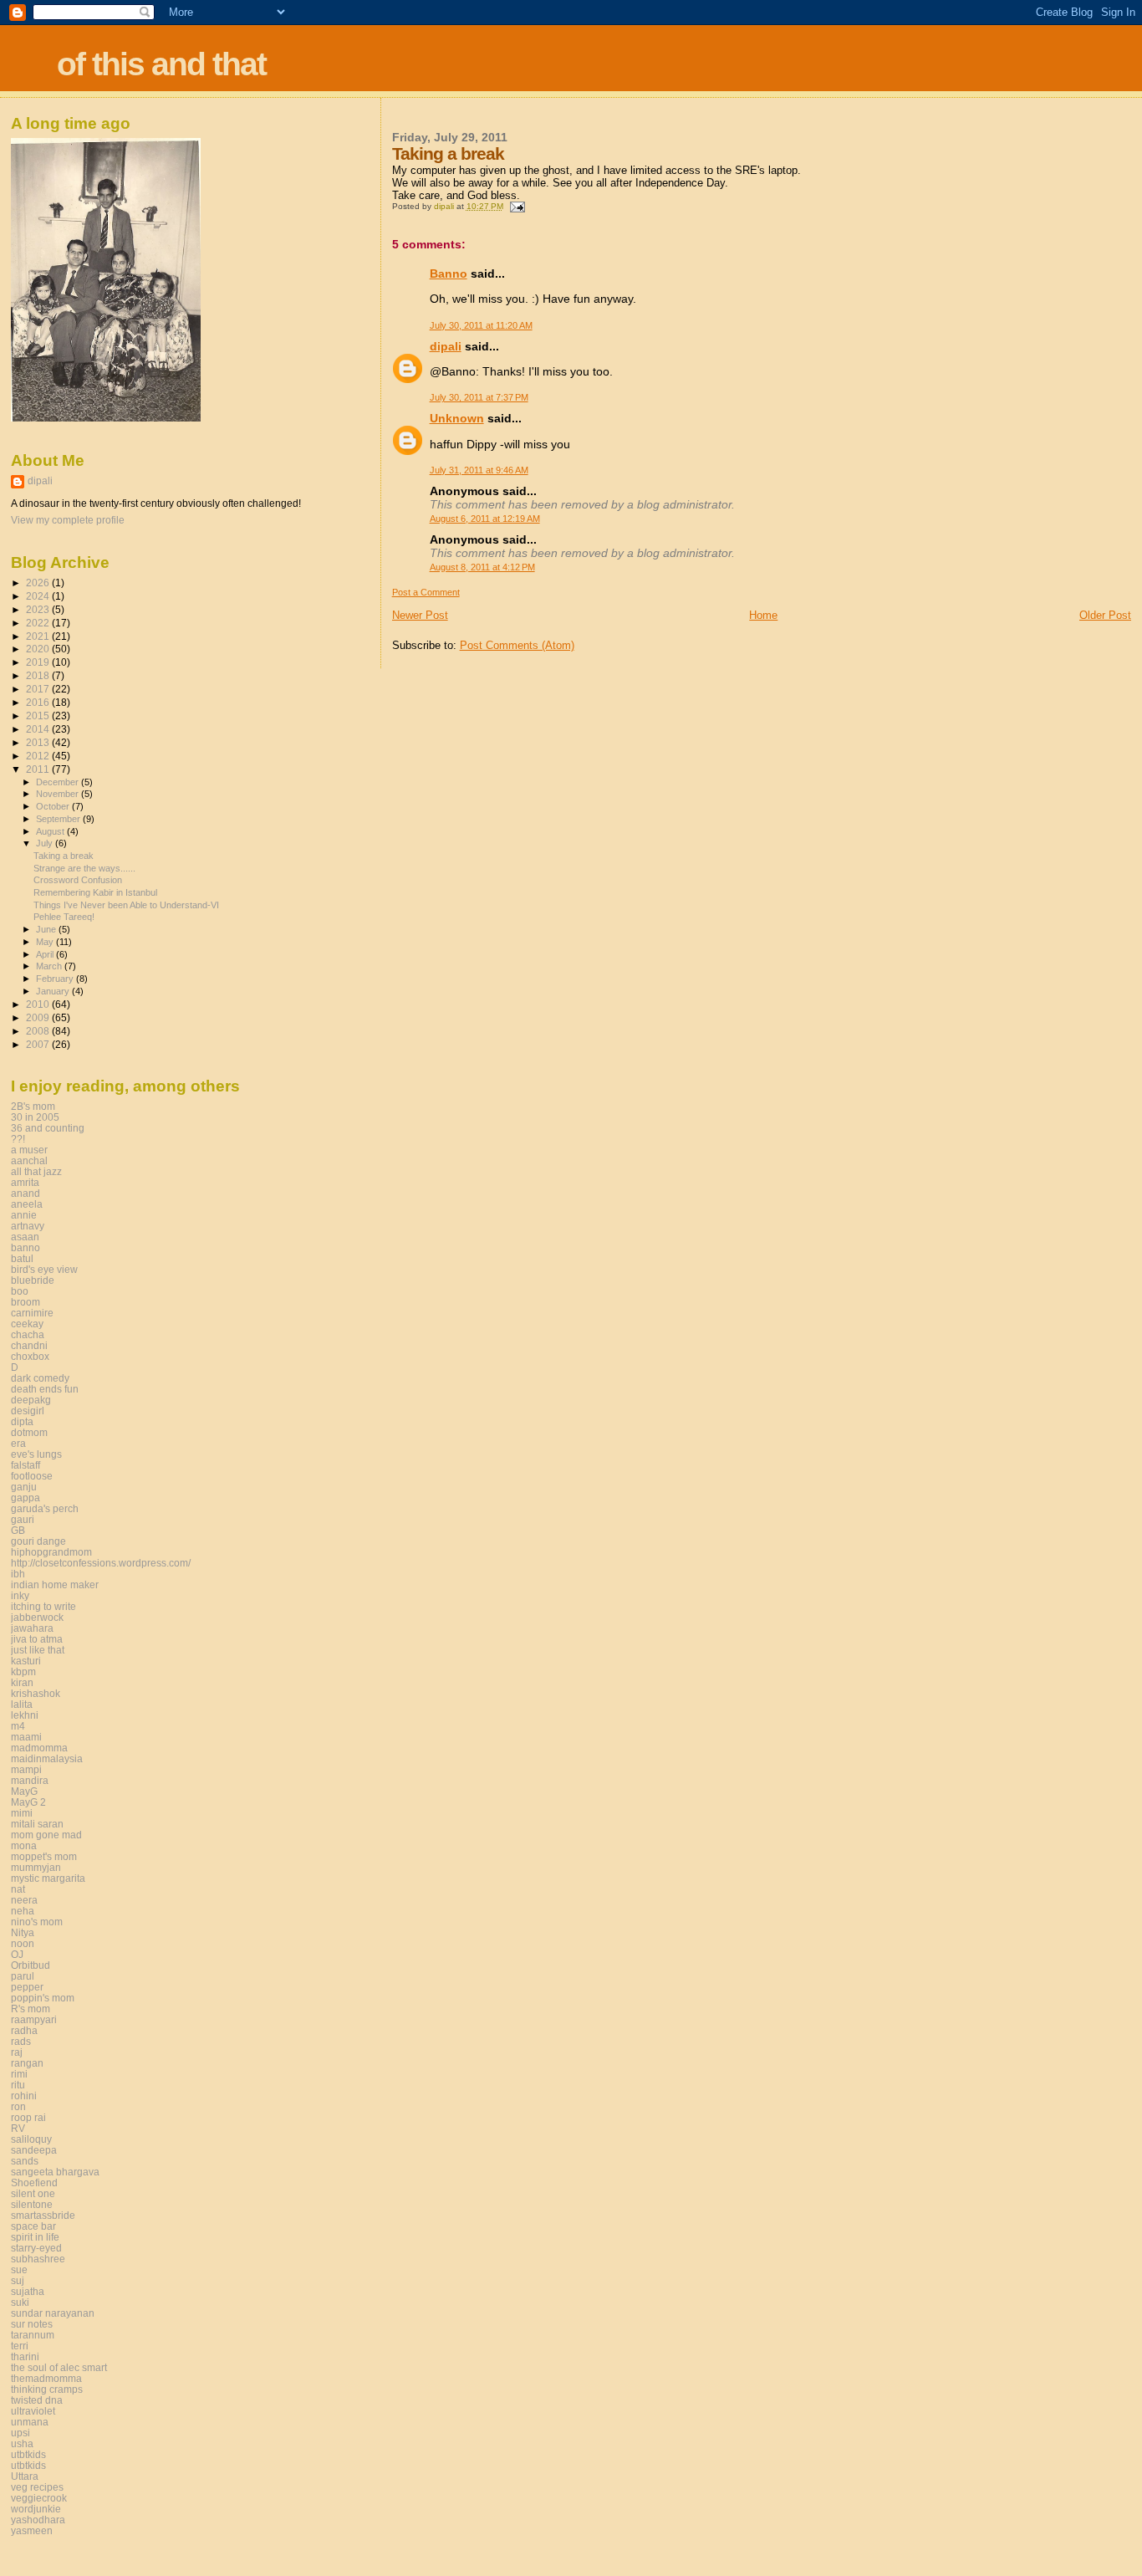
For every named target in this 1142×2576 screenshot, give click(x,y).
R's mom (31, 2009)
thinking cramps (47, 2389)
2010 (39, 1004)
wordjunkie (36, 2509)
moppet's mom (44, 1856)
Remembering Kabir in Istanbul (95, 892)
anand (25, 1193)
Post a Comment (426, 592)
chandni (29, 1345)
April (46, 954)
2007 (39, 1044)
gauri (23, 1519)
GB (18, 1530)
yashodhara (38, 2520)
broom (25, 1302)
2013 (39, 742)
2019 (39, 662)
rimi (19, 2074)
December (59, 782)
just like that (38, 1650)
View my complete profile (68, 520)
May (46, 942)
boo (20, 1291)
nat (18, 1889)
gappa (25, 1498)
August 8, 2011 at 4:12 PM (482, 567)
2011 (39, 769)
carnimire (32, 1313)
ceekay (27, 1324)
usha (22, 2443)
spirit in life (35, 2237)
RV (18, 2128)
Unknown (457, 418)
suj (18, 2280)
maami (26, 1737)
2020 (39, 649)
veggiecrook (39, 2498)
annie (24, 1215)
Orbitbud (31, 1965)
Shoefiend (34, 2182)
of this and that (161, 64)
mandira (30, 1780)
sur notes (32, 2324)
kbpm (23, 1671)
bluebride (33, 1280)
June (47, 929)
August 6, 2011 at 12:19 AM (485, 519)
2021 (39, 636)
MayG (24, 1791)
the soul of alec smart (59, 2367)
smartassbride (43, 2215)
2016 (39, 702)
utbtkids (28, 2454)
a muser (29, 1150)
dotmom (29, 1432)
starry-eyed (36, 2248)
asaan (25, 1237)
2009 (39, 1017)
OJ (17, 1954)
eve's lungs (36, 1454)
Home (763, 615)
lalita (22, 1704)
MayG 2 (28, 1802)
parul (23, 1976)
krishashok (36, 1693)
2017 (39, 689)
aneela (27, 1204)
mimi (22, 1813)
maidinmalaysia (47, 1758)
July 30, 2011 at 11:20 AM (481, 325)
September (59, 819)
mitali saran (37, 1824)
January (54, 991)
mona (24, 1845)
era (18, 1443)
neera (24, 1900)
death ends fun (45, 1389)
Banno (449, 273)
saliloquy (31, 2139)
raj (17, 2052)
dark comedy (40, 1378)
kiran (22, 1682)
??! (18, 1139)
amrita (25, 1182)
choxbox (30, 1356)
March (50, 966)
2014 (39, 729)
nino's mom (37, 1922)
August (51, 831)
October (54, 806)
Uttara (25, 2476)
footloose (32, 1476)
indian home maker (55, 1584)
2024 (39, 596)
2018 (39, 675)
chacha (28, 1334)
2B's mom (33, 1106)
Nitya (23, 1932)
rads (21, 2041)
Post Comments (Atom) (517, 645)
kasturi (26, 1661)
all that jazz (36, 1171)
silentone (32, 2204)
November (59, 794)
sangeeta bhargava (55, 2172)
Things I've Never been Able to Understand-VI (126, 905)
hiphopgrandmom (51, 1552)
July (46, 843)
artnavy (28, 1226)
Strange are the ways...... (84, 868)
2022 (39, 623)
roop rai (28, 2117)
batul (22, 1258)
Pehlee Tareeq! (64, 917)
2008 (39, 1031)
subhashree (38, 2259)
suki (20, 2302)
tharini (25, 2356)
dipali (446, 346)
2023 (39, 609)
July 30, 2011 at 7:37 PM (479, 397)
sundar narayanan (53, 2313)
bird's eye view (44, 1269)
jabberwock (37, 1617)
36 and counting (48, 1128)
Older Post (1105, 615)
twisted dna (37, 2400)
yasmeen (32, 2530)
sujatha (28, 2291)
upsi (20, 2433)
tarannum (33, 2335)
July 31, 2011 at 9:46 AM (479, 470)
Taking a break (64, 856)
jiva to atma (37, 1639)
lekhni (25, 1715)
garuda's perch (45, 1508)
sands (25, 2161)
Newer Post (420, 615)
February (56, 979)
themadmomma (46, 2378)
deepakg (31, 1400)
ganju (24, 1487)
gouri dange (38, 1541)
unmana (30, 2422)
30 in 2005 (35, 1117)
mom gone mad (46, 1835)
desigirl (28, 1411)
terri (20, 2346)
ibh (18, 1574)
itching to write (43, 1606)
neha (23, 1911)
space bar (33, 2226)
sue (19, 2269)
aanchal (29, 1160)
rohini (24, 2096)
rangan (27, 2063)
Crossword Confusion (78, 880)
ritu (18, 2085)
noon (23, 1943)
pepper (27, 1987)
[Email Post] (517, 206)
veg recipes (37, 2487)
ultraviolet (33, 2411)
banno (25, 1247)
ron (18, 2106)
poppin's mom (43, 1998)
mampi (26, 1769)
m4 (18, 1726)
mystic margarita (48, 1878)
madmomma (39, 1748)
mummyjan (36, 1867)
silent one (33, 2193)
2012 (39, 756)
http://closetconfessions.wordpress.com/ (101, 1563)
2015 (39, 716)
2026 (39, 583)
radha (24, 2030)
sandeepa (34, 2150)
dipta (22, 1421)
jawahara (32, 1628)
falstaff (25, 1465)
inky (20, 1595)
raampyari (34, 2019)
